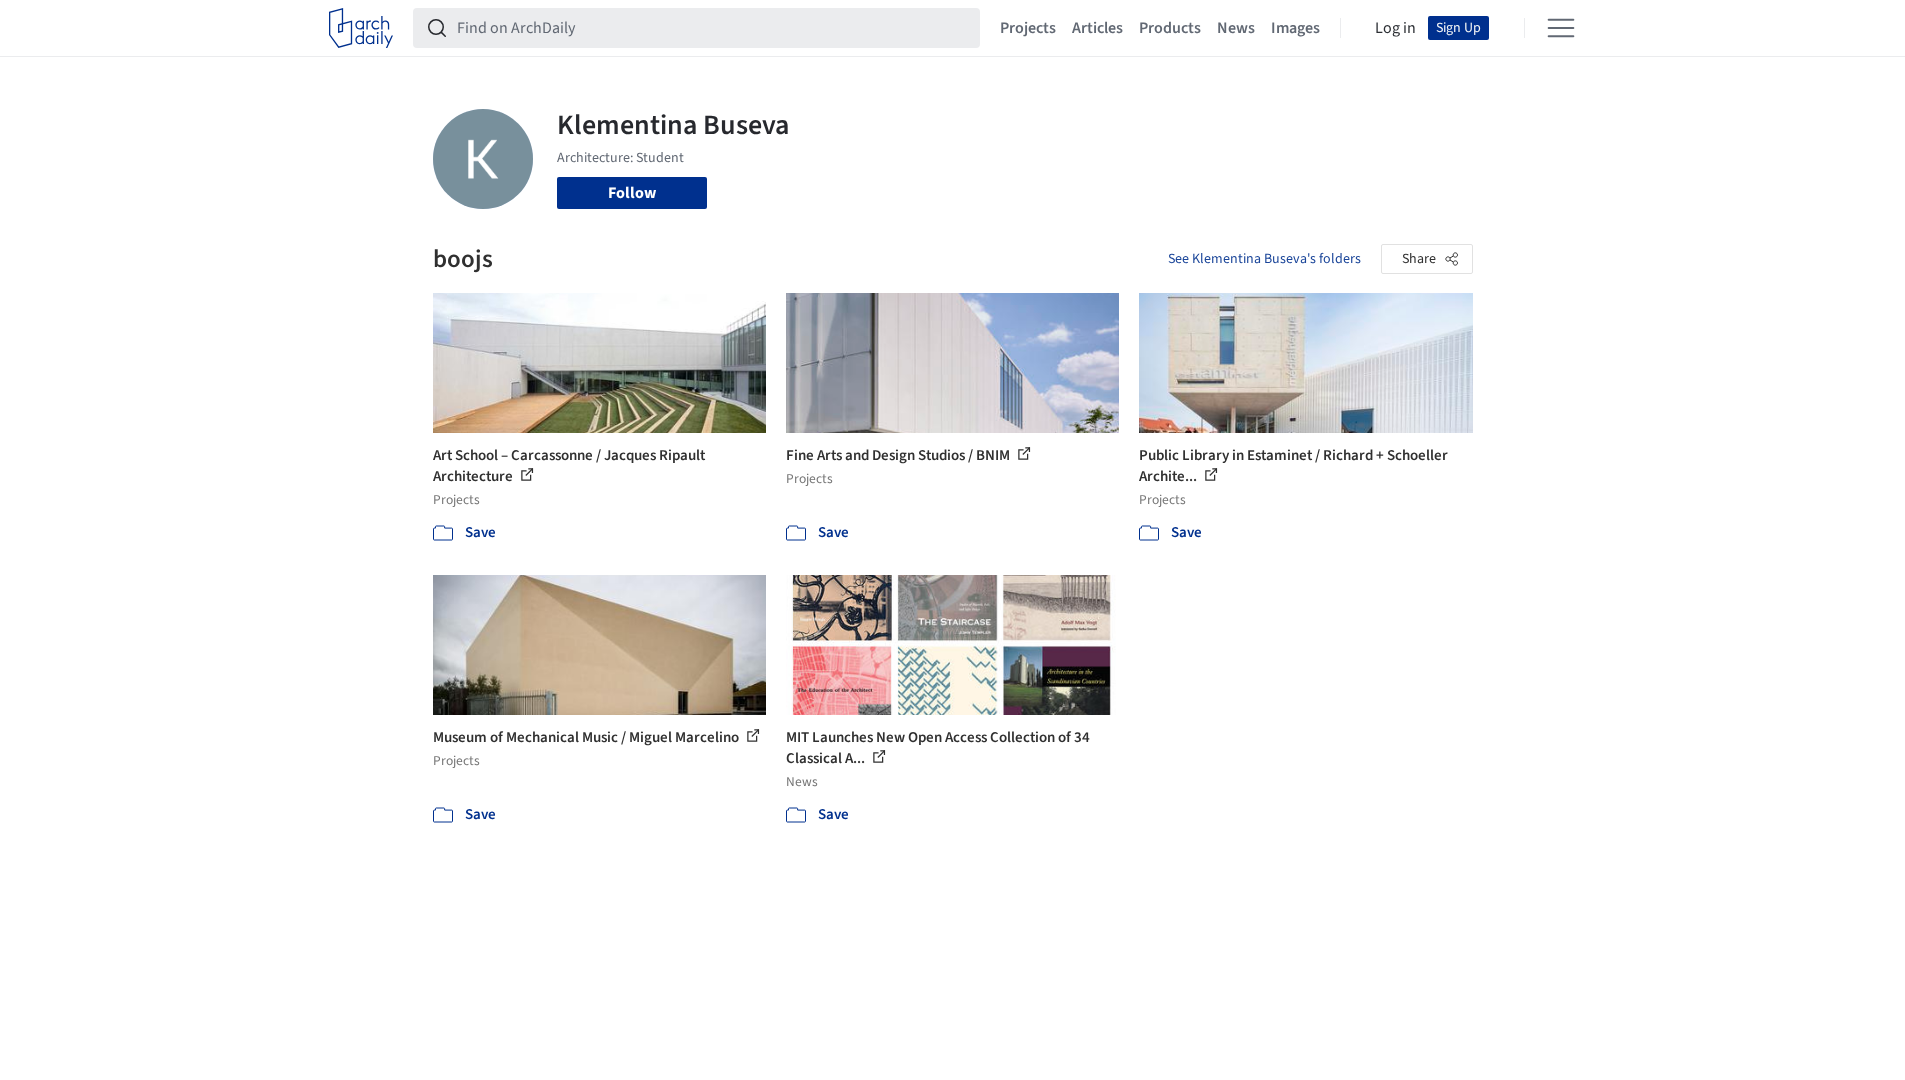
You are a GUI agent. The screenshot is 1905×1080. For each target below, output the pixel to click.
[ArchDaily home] (361, 28)
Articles (1097, 28)
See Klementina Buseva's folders (1264, 259)
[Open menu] (1561, 28)
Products (1170, 28)
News (1236, 28)
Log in (1395, 28)
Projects (1028, 28)
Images (1295, 28)
